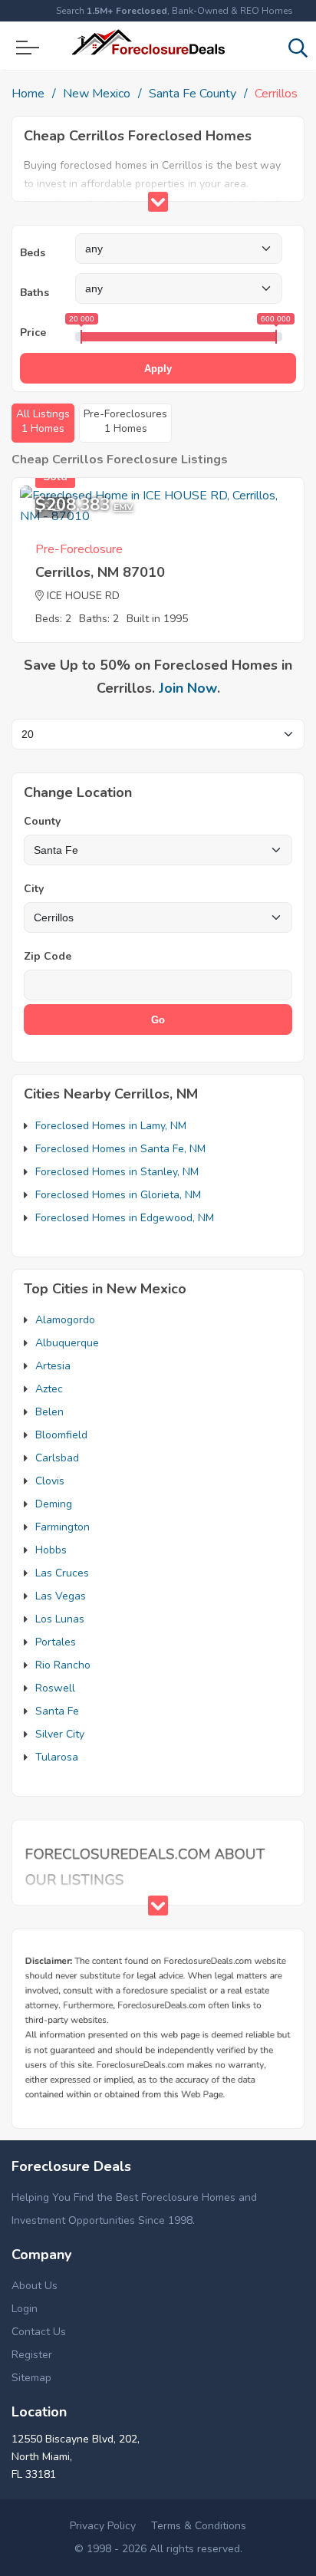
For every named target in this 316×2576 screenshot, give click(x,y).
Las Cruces (62, 1573)
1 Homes (43, 421)
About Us (35, 2286)
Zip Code (48, 956)
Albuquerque (67, 1343)
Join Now (188, 688)
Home (28, 94)
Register (32, 2355)
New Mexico (97, 94)
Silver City (60, 1734)
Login (25, 2309)
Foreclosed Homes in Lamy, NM (111, 1126)
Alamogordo (65, 1320)
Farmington (63, 1527)
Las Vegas (61, 1596)
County (42, 821)
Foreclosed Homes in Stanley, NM (117, 1172)
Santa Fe (57, 1711)
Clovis (50, 1481)
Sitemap (31, 2378)
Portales (56, 1642)
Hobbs (51, 1550)
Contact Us (39, 2332)
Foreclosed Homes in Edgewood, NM (125, 1218)
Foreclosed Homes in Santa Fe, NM (120, 1149)
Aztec (49, 1389)
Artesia (53, 1366)
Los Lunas (60, 1619)
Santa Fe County (193, 94)
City (34, 889)
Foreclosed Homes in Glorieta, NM (118, 1195)
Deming (54, 1504)
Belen (49, 1412)
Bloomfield (61, 1435)
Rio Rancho (63, 1665)
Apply (158, 369)
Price (33, 333)
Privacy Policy (103, 2526)
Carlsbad (57, 1458)
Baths (35, 293)
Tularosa (57, 1757)
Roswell (55, 1688)
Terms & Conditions (199, 2526)
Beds (33, 253)
